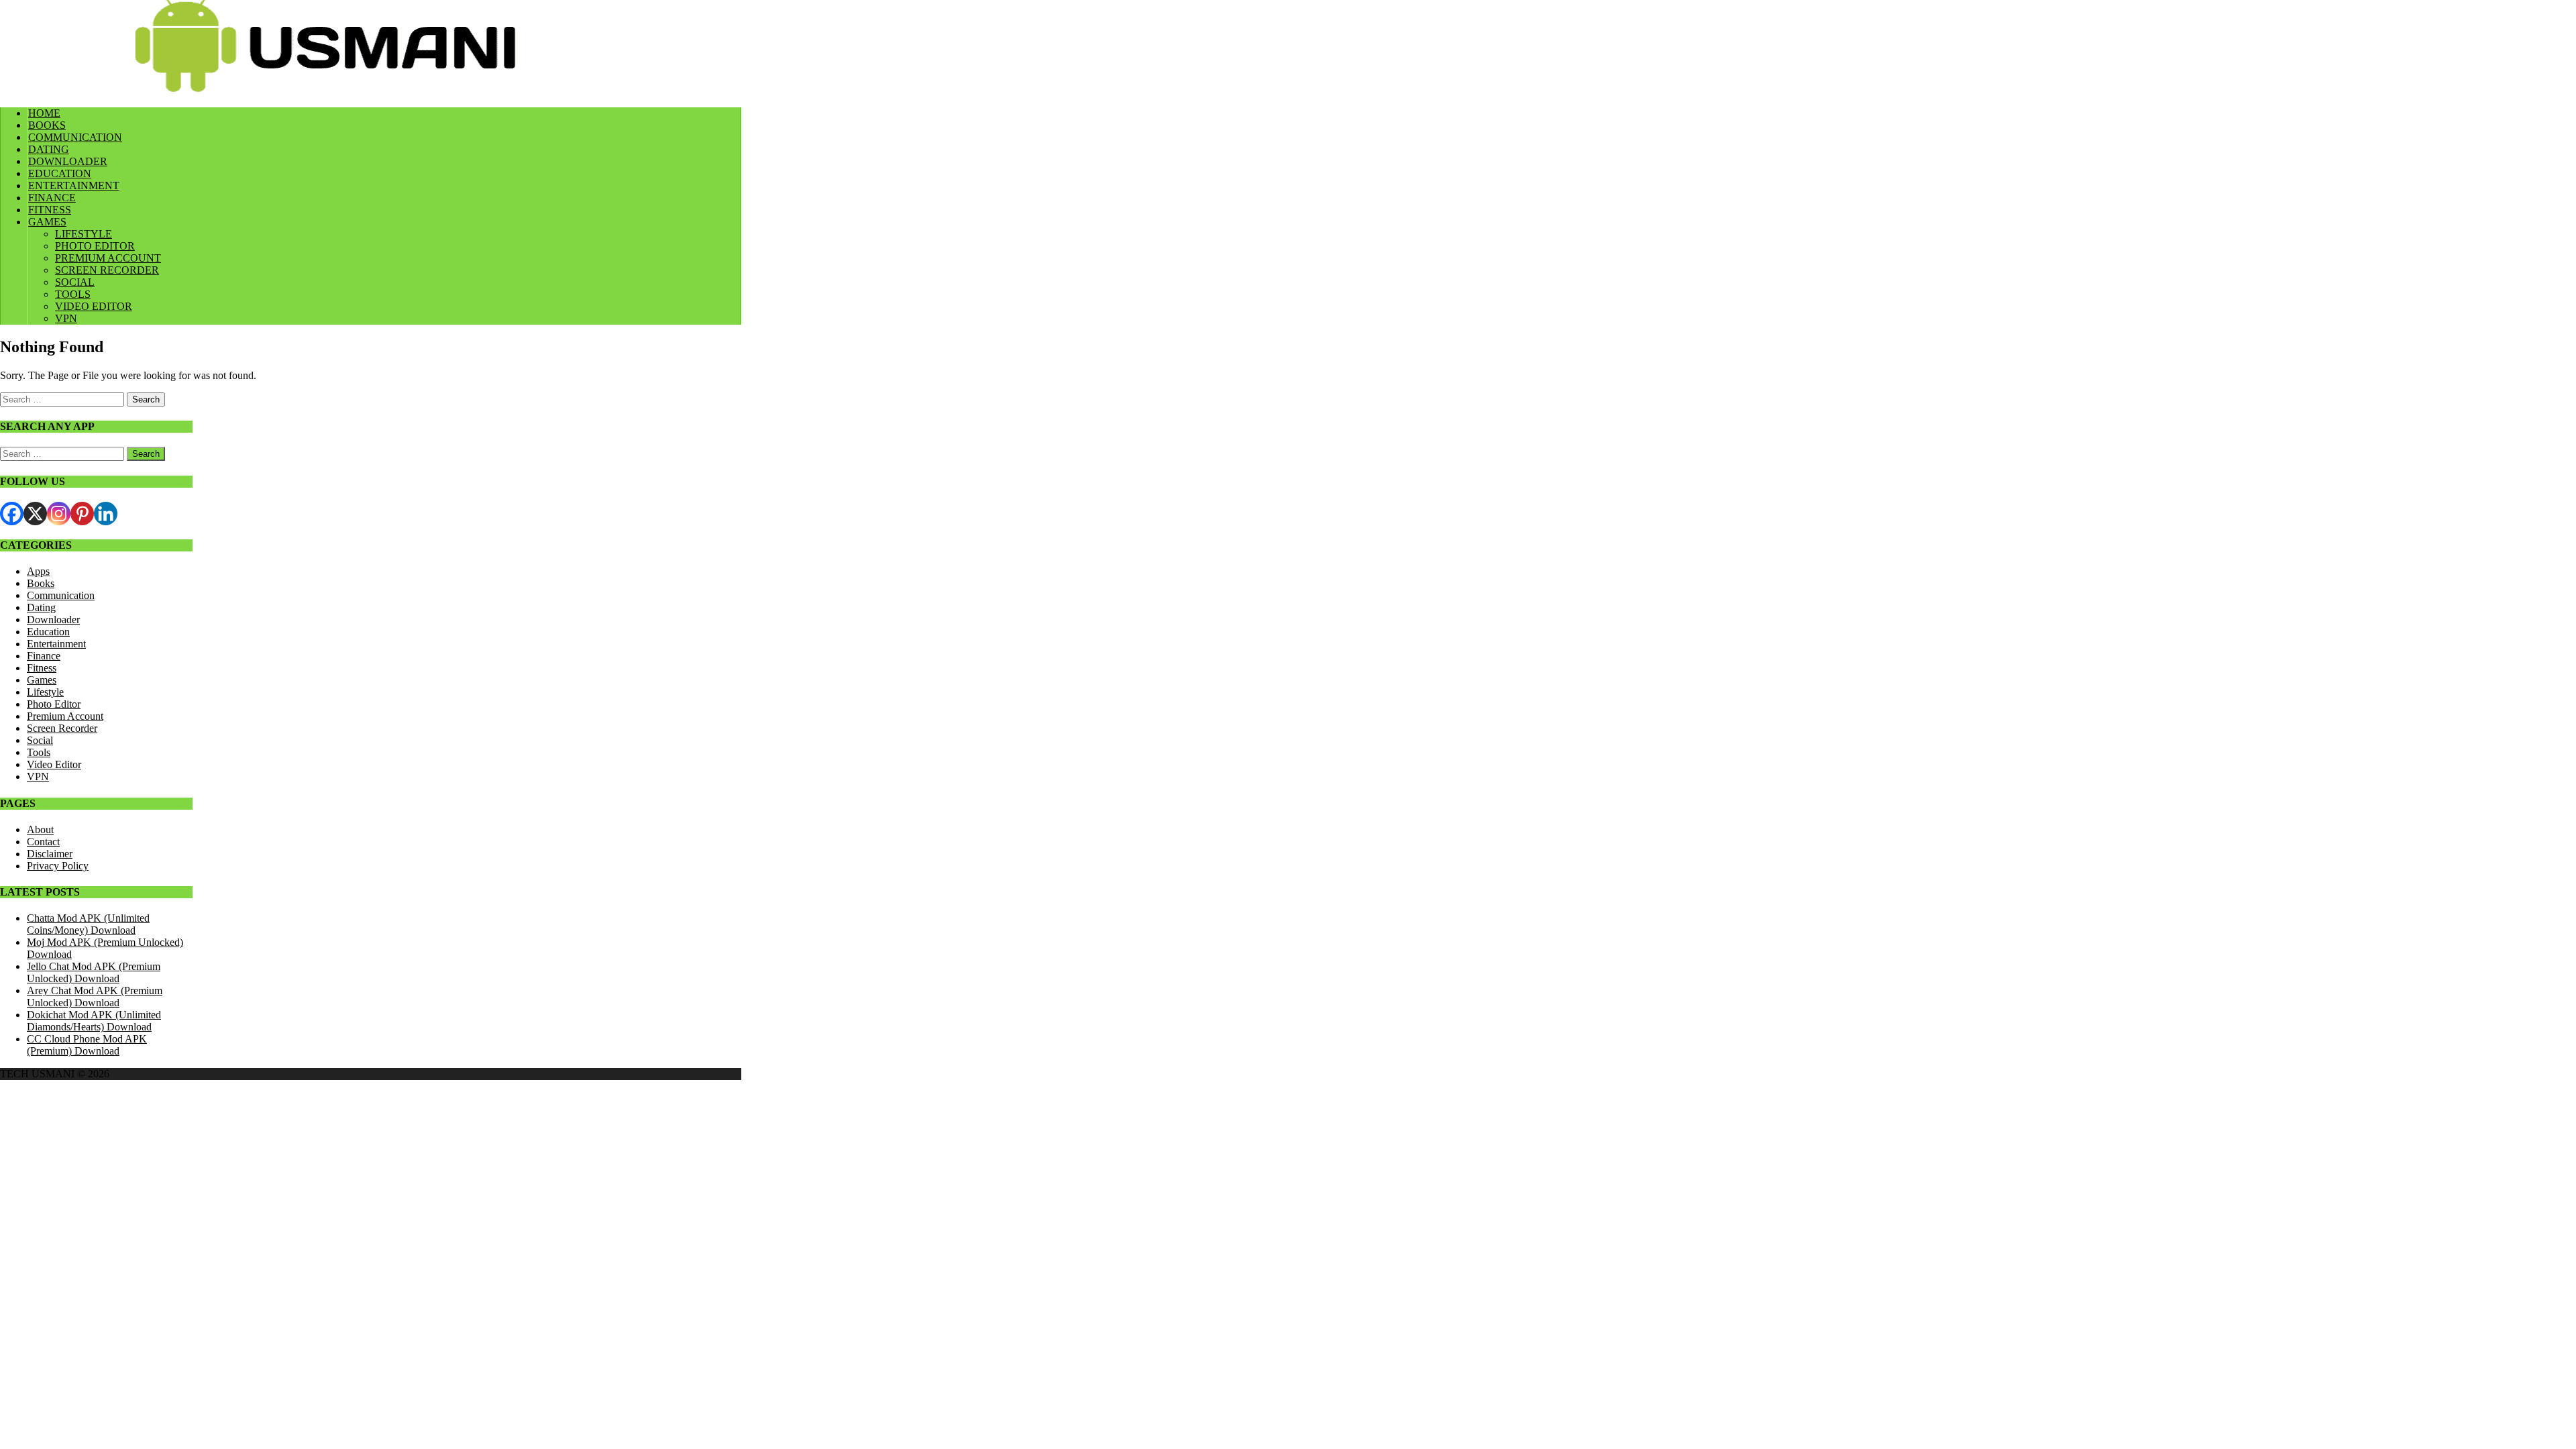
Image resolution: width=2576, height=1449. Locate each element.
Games (42, 680)
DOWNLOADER (68, 161)
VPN (66, 318)
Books (41, 583)
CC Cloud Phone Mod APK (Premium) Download (87, 1045)
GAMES (47, 222)
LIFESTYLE (84, 234)
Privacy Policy (58, 866)
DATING (49, 149)
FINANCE (52, 198)
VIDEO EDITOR (94, 306)
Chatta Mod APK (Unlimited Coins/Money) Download (88, 924)
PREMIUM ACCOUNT (108, 258)
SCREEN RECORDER (107, 270)
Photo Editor (54, 704)
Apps (38, 571)
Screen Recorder (62, 728)
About (40, 829)
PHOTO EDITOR (95, 246)
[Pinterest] (82, 514)
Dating (41, 607)
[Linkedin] (106, 514)
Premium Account (65, 716)
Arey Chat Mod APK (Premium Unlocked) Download (95, 997)
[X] (35, 514)
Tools (39, 752)
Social (40, 740)
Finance (44, 656)
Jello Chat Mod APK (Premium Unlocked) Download (94, 972)
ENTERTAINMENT (74, 185)
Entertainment (56, 644)
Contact (43, 842)
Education (48, 632)
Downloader (53, 620)
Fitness (42, 668)
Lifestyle (45, 692)
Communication (61, 595)
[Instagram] (59, 514)
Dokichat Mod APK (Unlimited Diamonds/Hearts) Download (94, 1021)
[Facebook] (12, 514)
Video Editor (54, 764)
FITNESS (50, 210)
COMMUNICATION (75, 137)
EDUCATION (60, 173)
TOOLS (73, 294)
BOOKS (47, 125)
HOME (44, 113)
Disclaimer (50, 854)
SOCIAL (75, 282)
